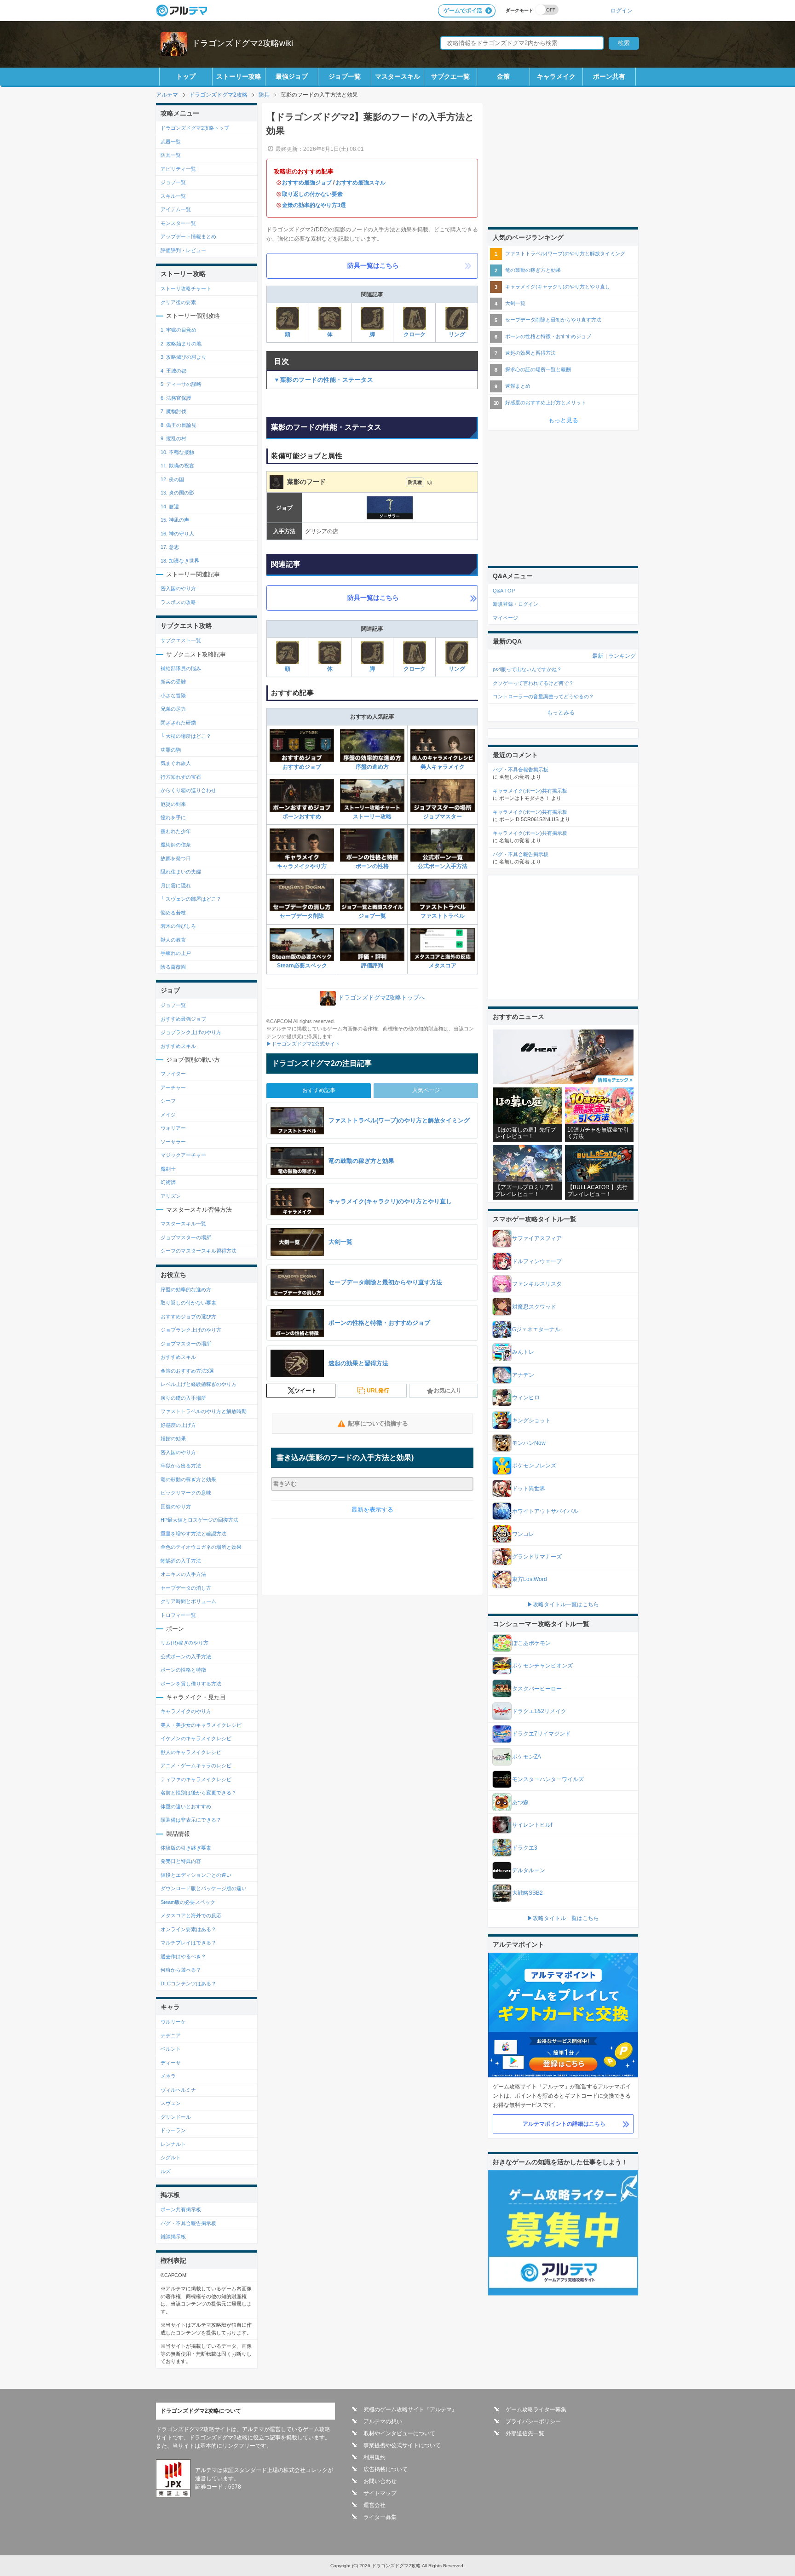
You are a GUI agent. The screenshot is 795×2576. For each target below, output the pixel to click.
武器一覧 (171, 142)
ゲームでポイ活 (463, 11)
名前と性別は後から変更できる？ (199, 1793)
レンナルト (173, 2144)
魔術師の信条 (176, 845)
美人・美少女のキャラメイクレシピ (201, 1725)
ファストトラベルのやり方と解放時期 (204, 1411)
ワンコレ (523, 1534)
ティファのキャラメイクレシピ (196, 1779)
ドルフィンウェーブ (537, 1261)
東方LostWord (530, 1579)
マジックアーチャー (183, 1155)
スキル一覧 (173, 196)
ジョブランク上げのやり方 (191, 1032)
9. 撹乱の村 (173, 438)
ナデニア (171, 2035)
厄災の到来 (173, 804)
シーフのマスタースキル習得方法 (199, 1251)
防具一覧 (171, 155)
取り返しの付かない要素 (312, 194)
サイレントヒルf (532, 1825)
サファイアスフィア (537, 1238)
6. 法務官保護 (176, 398)
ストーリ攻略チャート (186, 288)
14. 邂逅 (170, 506)
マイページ (505, 618)
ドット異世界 (529, 1489)
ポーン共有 (609, 76)
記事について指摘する (378, 1423)
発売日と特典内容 (181, 1861)
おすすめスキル (178, 1046)
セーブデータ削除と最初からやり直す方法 (553, 320)
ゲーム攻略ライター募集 (536, 2409)
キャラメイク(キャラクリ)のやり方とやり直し (558, 287)
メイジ (168, 1115)
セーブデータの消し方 (186, 1588)
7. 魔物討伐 (173, 411)
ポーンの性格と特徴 (183, 1670)
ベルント (171, 2049)
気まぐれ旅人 (176, 763)
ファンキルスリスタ (537, 1284)
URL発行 (378, 1391)
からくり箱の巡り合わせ (188, 790)
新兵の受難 (173, 682)
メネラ (168, 2076)
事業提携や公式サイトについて (402, 2445)
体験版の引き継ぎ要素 (186, 1848)
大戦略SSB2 (527, 1893)
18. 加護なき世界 (180, 561)
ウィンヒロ (526, 1397)
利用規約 (374, 2457)
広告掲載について (386, 2469)
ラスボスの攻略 (178, 602)
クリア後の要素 (178, 302)
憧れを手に (173, 817)
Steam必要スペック (302, 966)
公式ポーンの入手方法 (186, 1656)
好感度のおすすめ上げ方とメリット (546, 402)
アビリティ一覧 (178, 169)
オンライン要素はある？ (188, 1929)
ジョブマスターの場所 (186, 1237)
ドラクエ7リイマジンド (541, 1734)
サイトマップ (380, 2493)
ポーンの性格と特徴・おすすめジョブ (548, 336)
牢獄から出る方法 (181, 1466)
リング (457, 334)
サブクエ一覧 (450, 76)
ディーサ (171, 2063)
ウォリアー (173, 1128)
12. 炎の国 (172, 479)
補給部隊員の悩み (181, 668)
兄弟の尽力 (173, 709)
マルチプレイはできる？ (188, 1943)
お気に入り (448, 1391)
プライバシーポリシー (533, 2421)
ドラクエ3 (525, 1848)
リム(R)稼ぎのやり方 (184, 1643)
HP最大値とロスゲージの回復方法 (199, 1520)
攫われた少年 (176, 831)
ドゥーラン (173, 2130)
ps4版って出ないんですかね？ (527, 669)
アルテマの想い (383, 2421)
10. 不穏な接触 (177, 452)
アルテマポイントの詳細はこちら (564, 2124)
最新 (598, 656)
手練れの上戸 (176, 953)
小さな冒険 (173, 696)
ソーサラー (173, 1142)
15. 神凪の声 (175, 520)
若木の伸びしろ (178, 926)
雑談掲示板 (173, 2237)
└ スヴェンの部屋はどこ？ (191, 899)
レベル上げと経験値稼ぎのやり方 (199, 1384)
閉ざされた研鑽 (178, 723)
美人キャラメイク (443, 767)
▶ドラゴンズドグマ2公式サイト (303, 1044)
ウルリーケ (173, 2022)
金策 (503, 76)
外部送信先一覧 (525, 2433)
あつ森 (520, 1802)
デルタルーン (529, 1870)
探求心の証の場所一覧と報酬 (538, 369)
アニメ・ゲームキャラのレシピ (196, 1765)
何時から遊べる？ (181, 1970)
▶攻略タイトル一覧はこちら (563, 1604)
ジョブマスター (443, 816)
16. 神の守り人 (177, 534)
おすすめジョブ (302, 767)
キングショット (531, 1420)
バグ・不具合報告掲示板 (188, 2223)
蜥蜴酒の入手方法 (181, 1561)
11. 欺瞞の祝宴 (177, 466)
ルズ (166, 2171)
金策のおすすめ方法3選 (187, 1371)
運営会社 (374, 2505)
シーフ (168, 1101)
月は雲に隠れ (176, 885)
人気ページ (426, 1090)
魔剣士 (168, 1169)
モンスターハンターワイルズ (548, 1779)
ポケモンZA (527, 1757)
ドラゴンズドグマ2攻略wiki (242, 43)
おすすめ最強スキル (361, 183)
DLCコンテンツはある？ (188, 1984)
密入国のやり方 (178, 588)
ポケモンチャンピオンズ (542, 1666)
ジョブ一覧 (345, 76)
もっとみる (561, 713)
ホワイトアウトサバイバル (545, 1511)
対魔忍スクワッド (534, 1307)
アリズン (171, 1196)
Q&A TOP (504, 591)
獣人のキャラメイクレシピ (191, 1752)
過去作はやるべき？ (183, 1956)
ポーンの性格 (372, 866)
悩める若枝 (173, 913)
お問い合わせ (380, 2481)
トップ (186, 76)
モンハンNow (529, 1443)
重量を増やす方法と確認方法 (193, 1534)
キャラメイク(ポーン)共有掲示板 (530, 791)
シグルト (171, 2157)
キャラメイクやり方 (302, 866)
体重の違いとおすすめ (186, 1806)
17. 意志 (170, 547)
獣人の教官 (173, 940)
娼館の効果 (173, 1438)
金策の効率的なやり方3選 (314, 205)
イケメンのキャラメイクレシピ (196, 1738)
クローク (415, 334)
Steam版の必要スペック (188, 1902)
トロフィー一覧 (178, 1615)
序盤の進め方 (372, 767)
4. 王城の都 (173, 371)
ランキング (622, 656)
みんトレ (523, 1352)
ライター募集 (380, 2517)
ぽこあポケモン (531, 1643)
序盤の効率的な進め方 (186, 1289)
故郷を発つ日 (176, 858)
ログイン (622, 10)
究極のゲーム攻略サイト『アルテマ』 (410, 2409)
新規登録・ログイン (516, 604)
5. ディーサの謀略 (181, 384)
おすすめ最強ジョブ (307, 183)
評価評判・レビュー (183, 250)
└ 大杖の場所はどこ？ (186, 736)
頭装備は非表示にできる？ (191, 1820)
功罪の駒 (171, 750)
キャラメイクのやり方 (186, 1711)
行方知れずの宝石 (181, 777)
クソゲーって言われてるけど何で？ (533, 683)
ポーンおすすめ (302, 816)
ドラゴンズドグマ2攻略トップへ (382, 998)
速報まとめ (518, 386)
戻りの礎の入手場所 (183, 1398)
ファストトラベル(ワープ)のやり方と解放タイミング (565, 253)
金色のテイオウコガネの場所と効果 (201, 1547)
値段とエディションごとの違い (196, 1875)
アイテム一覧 (176, 209)
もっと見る (563, 420)
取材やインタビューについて (399, 2433)
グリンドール (176, 2117)
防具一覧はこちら (373, 265)
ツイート (305, 1391)
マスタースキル (397, 76)
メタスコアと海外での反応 (191, 1915)
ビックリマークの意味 (186, 1493)
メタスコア (443, 966)
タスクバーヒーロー (537, 1689)
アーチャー (173, 1087)
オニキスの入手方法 (183, 1574)
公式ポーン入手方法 (443, 866)
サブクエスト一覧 (181, 640)
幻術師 (168, 1182)
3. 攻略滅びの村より (184, 357)
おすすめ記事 (319, 1090)
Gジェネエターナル (536, 1329)
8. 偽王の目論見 (179, 425)
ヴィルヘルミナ (178, 2090)
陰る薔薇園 (173, 967)
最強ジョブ (292, 76)
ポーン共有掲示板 (181, 2209)
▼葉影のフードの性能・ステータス (323, 380)
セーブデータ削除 (302, 916)
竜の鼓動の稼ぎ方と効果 (188, 1479)
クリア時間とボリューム (188, 1601)
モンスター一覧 (178, 223)
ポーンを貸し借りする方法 (191, 1684)
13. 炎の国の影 (177, 493)
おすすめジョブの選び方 (188, 1317)
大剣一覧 (515, 303)
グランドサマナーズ (537, 1557)
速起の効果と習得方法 (530, 353)
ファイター (173, 1074)
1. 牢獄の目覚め (179, 330)
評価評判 (372, 966)
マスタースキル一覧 (183, 1224)
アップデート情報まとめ (188, 236)
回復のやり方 (176, 1506)
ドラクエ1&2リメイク (539, 1711)
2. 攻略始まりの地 (181, 344)
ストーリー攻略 (239, 76)
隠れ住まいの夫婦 (181, 872)
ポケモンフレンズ (534, 1466)
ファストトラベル (443, 916)
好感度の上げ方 (178, 1425)
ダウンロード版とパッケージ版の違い (204, 1888)
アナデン (523, 1375)
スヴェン (171, 2103)
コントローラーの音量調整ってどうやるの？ (543, 696)
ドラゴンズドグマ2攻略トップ (195, 128)
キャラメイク (556, 76)
